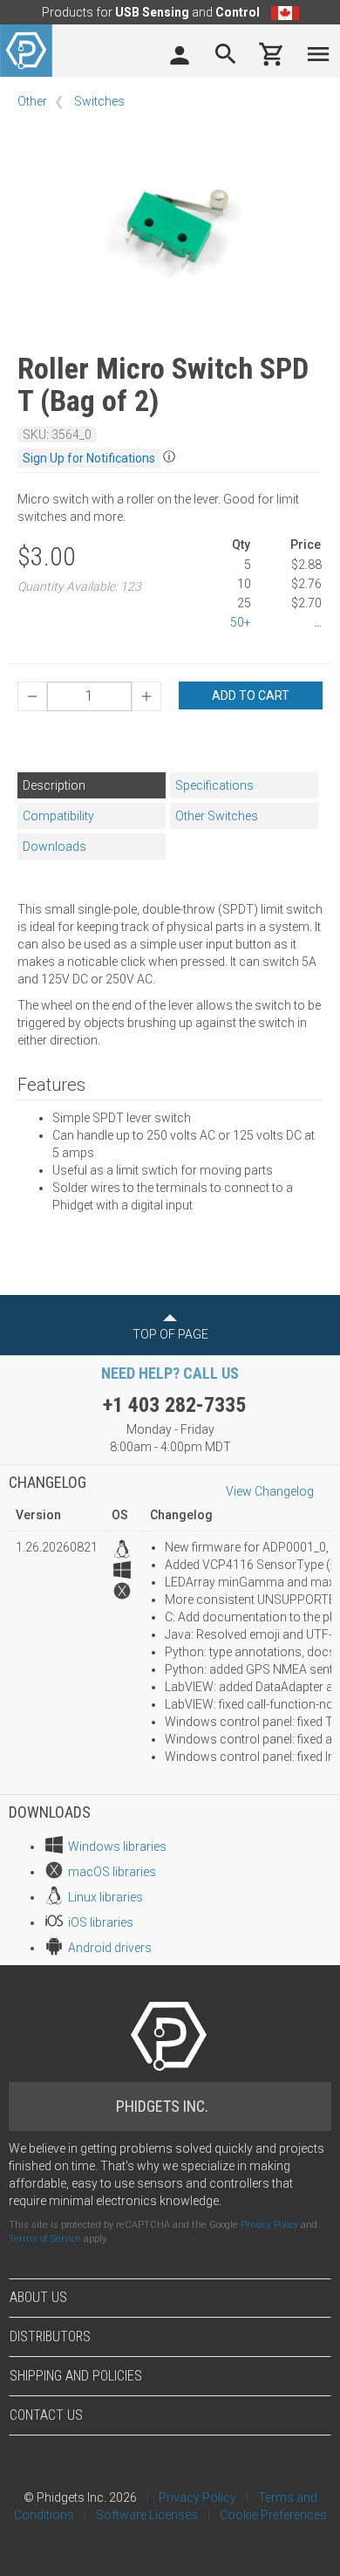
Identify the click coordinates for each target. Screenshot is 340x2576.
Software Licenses (147, 2515)
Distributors (50, 2336)
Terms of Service (45, 2239)
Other (32, 101)
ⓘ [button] (169, 456)
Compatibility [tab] (58, 816)
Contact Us (46, 2415)
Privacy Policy (269, 2225)
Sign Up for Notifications (89, 458)
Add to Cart (251, 695)
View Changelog (270, 1491)
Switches (99, 101)
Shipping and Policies (76, 2376)
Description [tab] (54, 785)
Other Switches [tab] (217, 816)
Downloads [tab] (54, 846)
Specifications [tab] (214, 785)
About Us (38, 2297)
